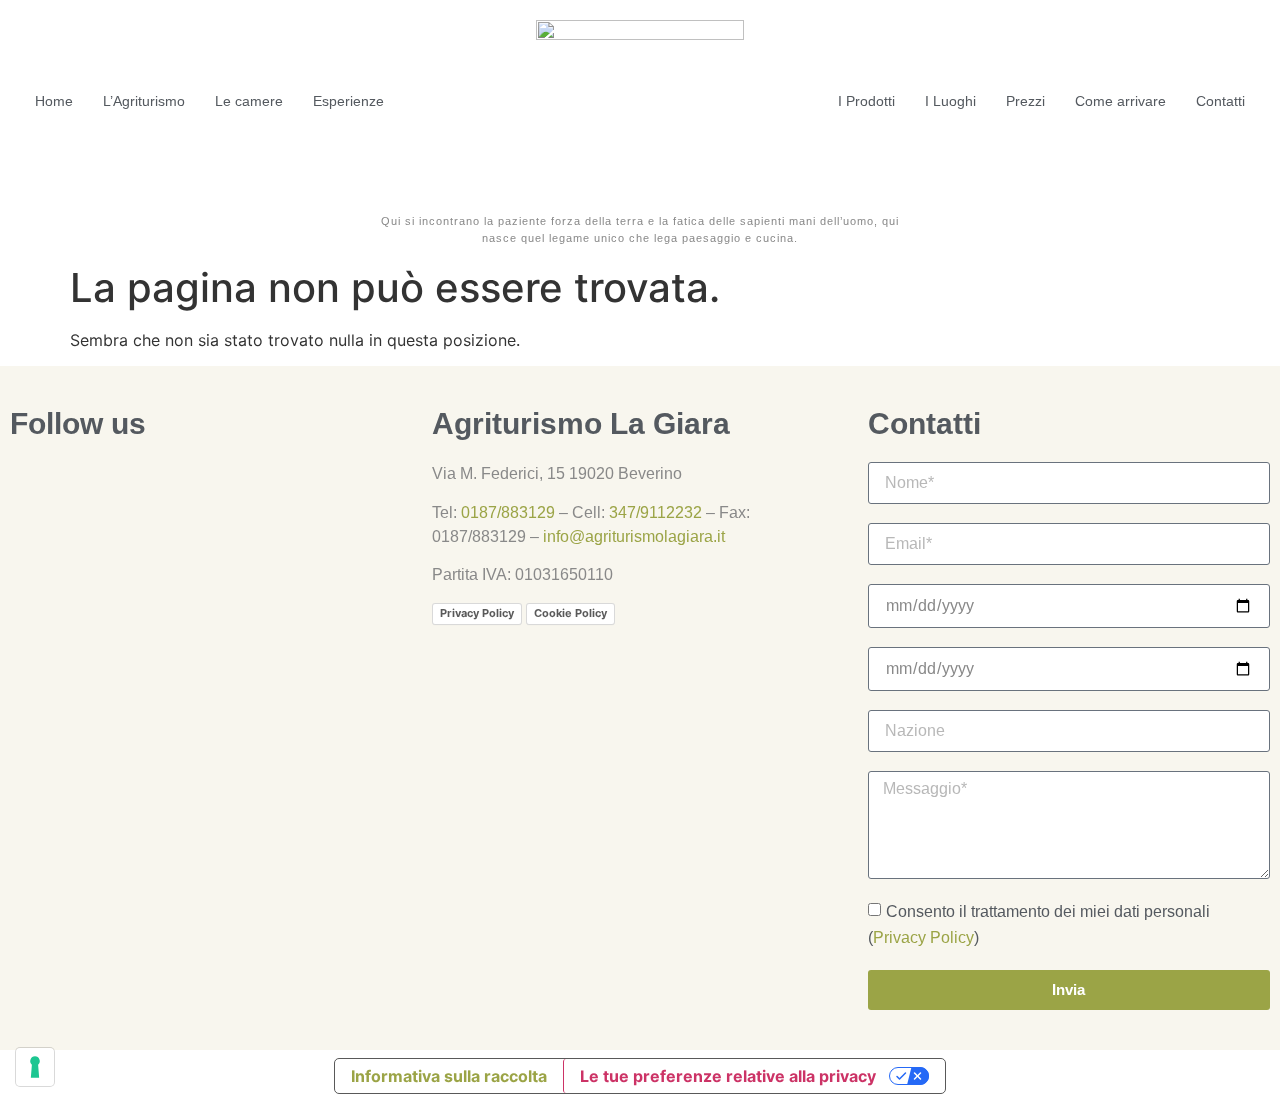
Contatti (1220, 101)
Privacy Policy (477, 613)
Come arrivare (1120, 101)
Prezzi (1025, 101)
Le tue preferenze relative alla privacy (728, 1076)
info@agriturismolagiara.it (634, 536)
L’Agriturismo (144, 101)
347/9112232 (655, 512)
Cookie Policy (570, 613)
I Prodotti (866, 101)
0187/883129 (508, 512)
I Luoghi (950, 101)
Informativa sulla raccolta (449, 1076)
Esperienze (348, 101)
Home (54, 101)
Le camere (249, 101)
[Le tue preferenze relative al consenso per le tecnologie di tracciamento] (35, 1067)
